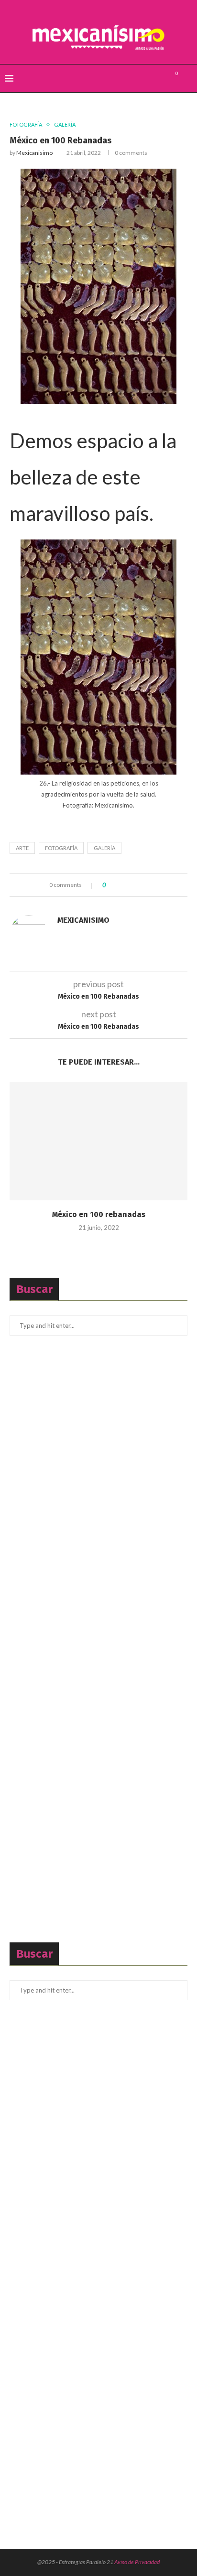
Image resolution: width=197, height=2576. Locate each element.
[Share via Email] (148, 885)
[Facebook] (139, 78)
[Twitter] (149, 78)
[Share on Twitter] (130, 885)
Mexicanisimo (34, 153)
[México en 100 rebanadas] (98, 1141)
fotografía (61, 848)
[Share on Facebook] (121, 885)
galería (104, 848)
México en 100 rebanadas (99, 1214)
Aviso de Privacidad (137, 2562)
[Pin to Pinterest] (139, 885)
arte (22, 848)
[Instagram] (159, 78)
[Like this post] (111, 885)
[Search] (187, 78)
